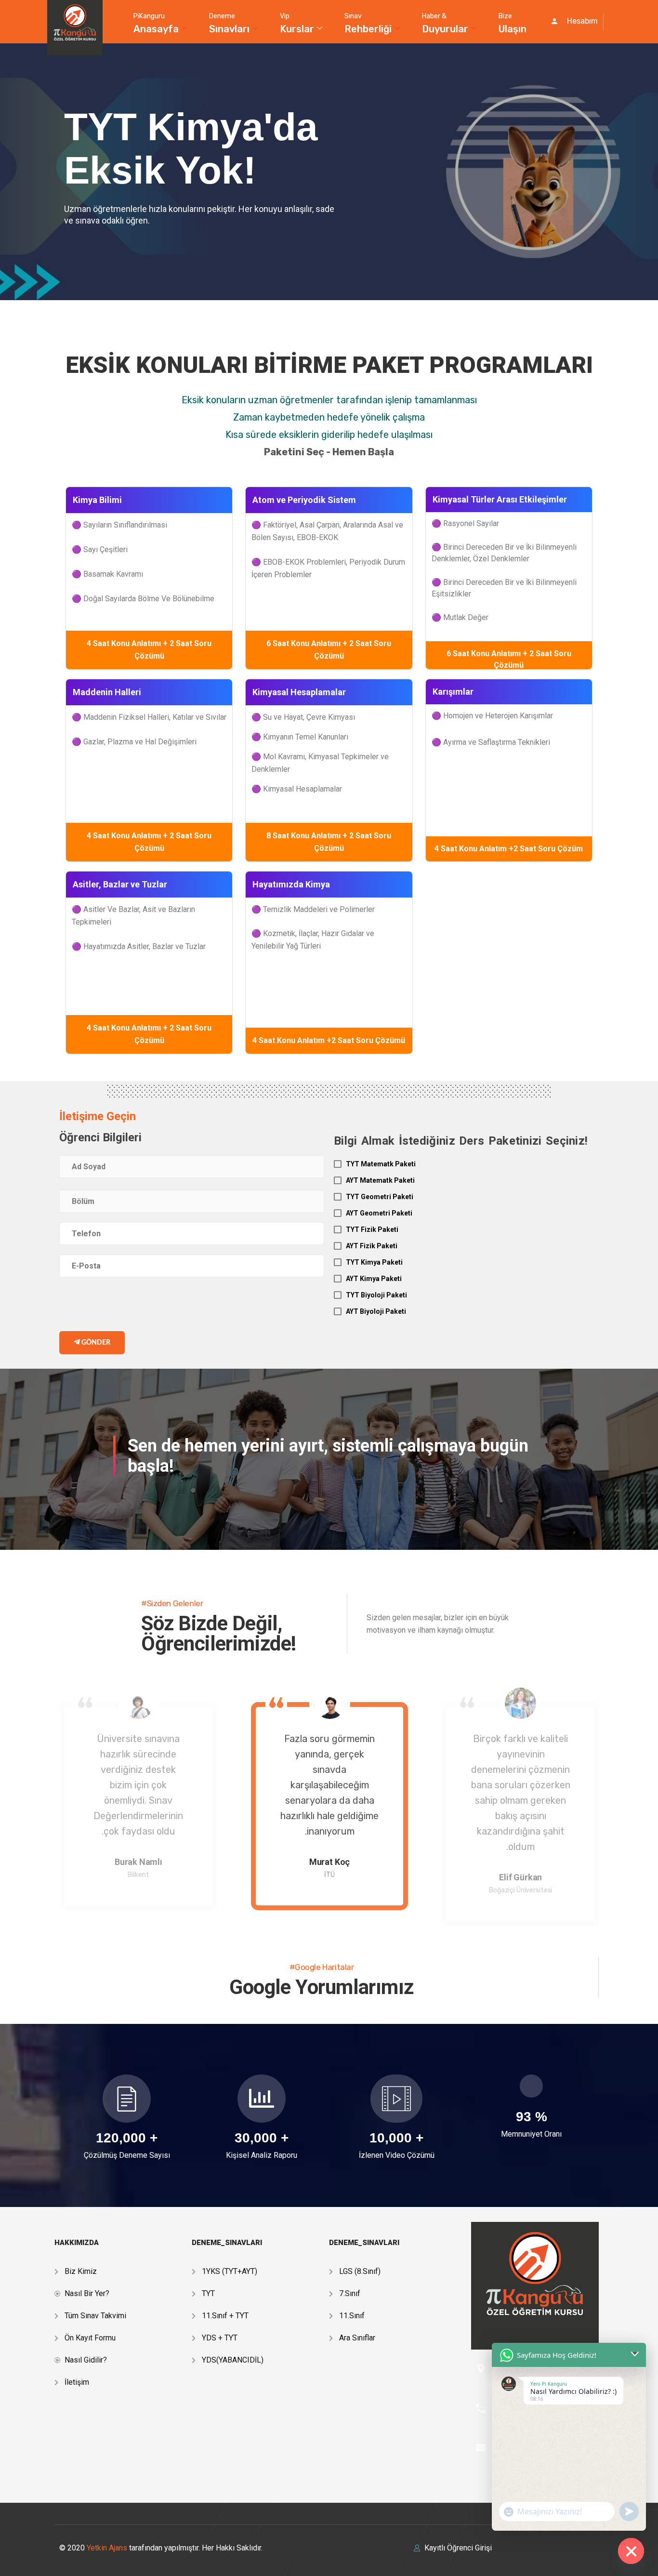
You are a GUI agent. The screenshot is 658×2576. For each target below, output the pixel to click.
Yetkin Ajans (108, 2548)
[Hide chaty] (631, 2551)
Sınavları (229, 23)
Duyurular (445, 23)
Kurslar (297, 23)
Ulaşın (513, 23)
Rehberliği (368, 23)
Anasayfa (156, 23)
